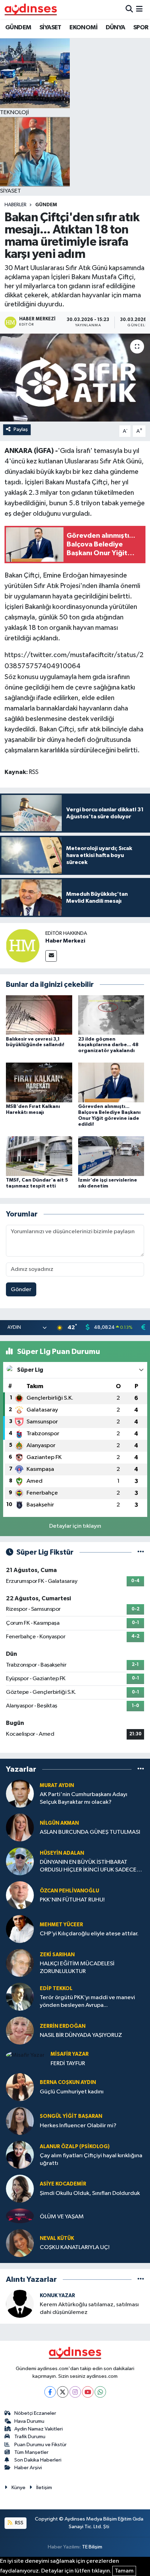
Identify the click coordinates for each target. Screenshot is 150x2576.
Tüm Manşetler (31, 2452)
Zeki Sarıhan (57, 1955)
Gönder (21, 1290)
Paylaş (21, 429)
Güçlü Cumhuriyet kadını (72, 2092)
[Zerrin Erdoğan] (20, 2030)
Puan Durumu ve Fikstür (40, 2445)
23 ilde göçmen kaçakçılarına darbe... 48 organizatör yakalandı (108, 1045)
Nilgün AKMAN (59, 1823)
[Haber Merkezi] (23, 945)
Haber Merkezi (65, 941)
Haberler (16, 205)
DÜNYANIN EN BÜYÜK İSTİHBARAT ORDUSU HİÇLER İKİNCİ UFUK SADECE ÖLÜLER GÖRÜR (88, 1866)
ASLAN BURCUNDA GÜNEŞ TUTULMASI (90, 1832)
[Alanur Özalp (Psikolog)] (20, 2155)
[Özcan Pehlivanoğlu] (20, 1895)
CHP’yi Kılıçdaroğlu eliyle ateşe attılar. (89, 1934)
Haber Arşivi (28, 2468)
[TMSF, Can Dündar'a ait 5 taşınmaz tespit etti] (39, 1156)
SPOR (141, 28)
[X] (63, 2392)
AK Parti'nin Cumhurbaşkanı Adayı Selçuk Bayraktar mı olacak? (84, 1798)
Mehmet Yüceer (61, 1925)
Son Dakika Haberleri (38, 2460)
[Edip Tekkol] (20, 1997)
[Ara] (129, 9)
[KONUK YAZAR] (20, 2304)
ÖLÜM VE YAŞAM (62, 2217)
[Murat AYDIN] (20, 1793)
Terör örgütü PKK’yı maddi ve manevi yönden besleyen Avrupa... (87, 2001)
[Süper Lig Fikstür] (141, 1552)
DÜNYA (115, 28)
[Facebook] (50, 2392)
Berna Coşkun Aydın (68, 2082)
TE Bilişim (92, 2547)
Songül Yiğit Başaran (71, 2116)
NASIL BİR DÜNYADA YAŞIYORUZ (81, 2035)
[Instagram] (75, 2392)
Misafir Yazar (70, 2054)
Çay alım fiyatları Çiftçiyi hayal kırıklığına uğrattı (91, 2159)
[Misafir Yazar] (25, 2055)
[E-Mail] (51, 956)
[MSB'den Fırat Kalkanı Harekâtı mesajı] (39, 1082)
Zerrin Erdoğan (63, 2026)
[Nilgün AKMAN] (20, 1827)
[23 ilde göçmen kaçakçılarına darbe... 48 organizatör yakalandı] (111, 1015)
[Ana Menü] (139, 9)
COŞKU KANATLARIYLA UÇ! (75, 2247)
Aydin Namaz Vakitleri (39, 2429)
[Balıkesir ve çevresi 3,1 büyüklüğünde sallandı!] (39, 1015)
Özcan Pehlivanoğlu (69, 1891)
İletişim (44, 2488)
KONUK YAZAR (57, 2296)
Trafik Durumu (30, 2437)
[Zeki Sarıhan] (20, 1963)
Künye (18, 2488)
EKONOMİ (83, 28)
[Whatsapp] (100, 2392)
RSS (19, 2523)
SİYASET (50, 28)
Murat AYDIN (57, 1785)
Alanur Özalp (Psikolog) (75, 2147)
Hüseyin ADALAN (62, 1853)
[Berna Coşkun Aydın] (20, 2087)
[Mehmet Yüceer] (20, 1929)
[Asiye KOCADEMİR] (20, 2188)
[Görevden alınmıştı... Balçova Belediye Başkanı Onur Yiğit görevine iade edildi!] (111, 1082)
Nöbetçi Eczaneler (35, 2413)
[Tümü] (141, 1769)
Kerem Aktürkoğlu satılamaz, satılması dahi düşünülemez (89, 2308)
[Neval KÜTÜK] (20, 2243)
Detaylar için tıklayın (75, 1526)
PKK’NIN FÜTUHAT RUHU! (72, 1900)
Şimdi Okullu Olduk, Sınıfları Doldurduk (90, 2193)
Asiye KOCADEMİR (63, 2184)
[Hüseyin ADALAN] (20, 1861)
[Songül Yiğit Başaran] (20, 2121)
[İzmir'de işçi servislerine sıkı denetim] (111, 1156)
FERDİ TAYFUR (68, 2064)
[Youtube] (88, 2392)
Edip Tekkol (56, 1989)
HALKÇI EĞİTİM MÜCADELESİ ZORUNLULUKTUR (77, 1967)
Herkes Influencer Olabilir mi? (78, 2126)
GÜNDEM (18, 28)
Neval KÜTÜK (57, 2238)
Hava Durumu (29, 2421)
